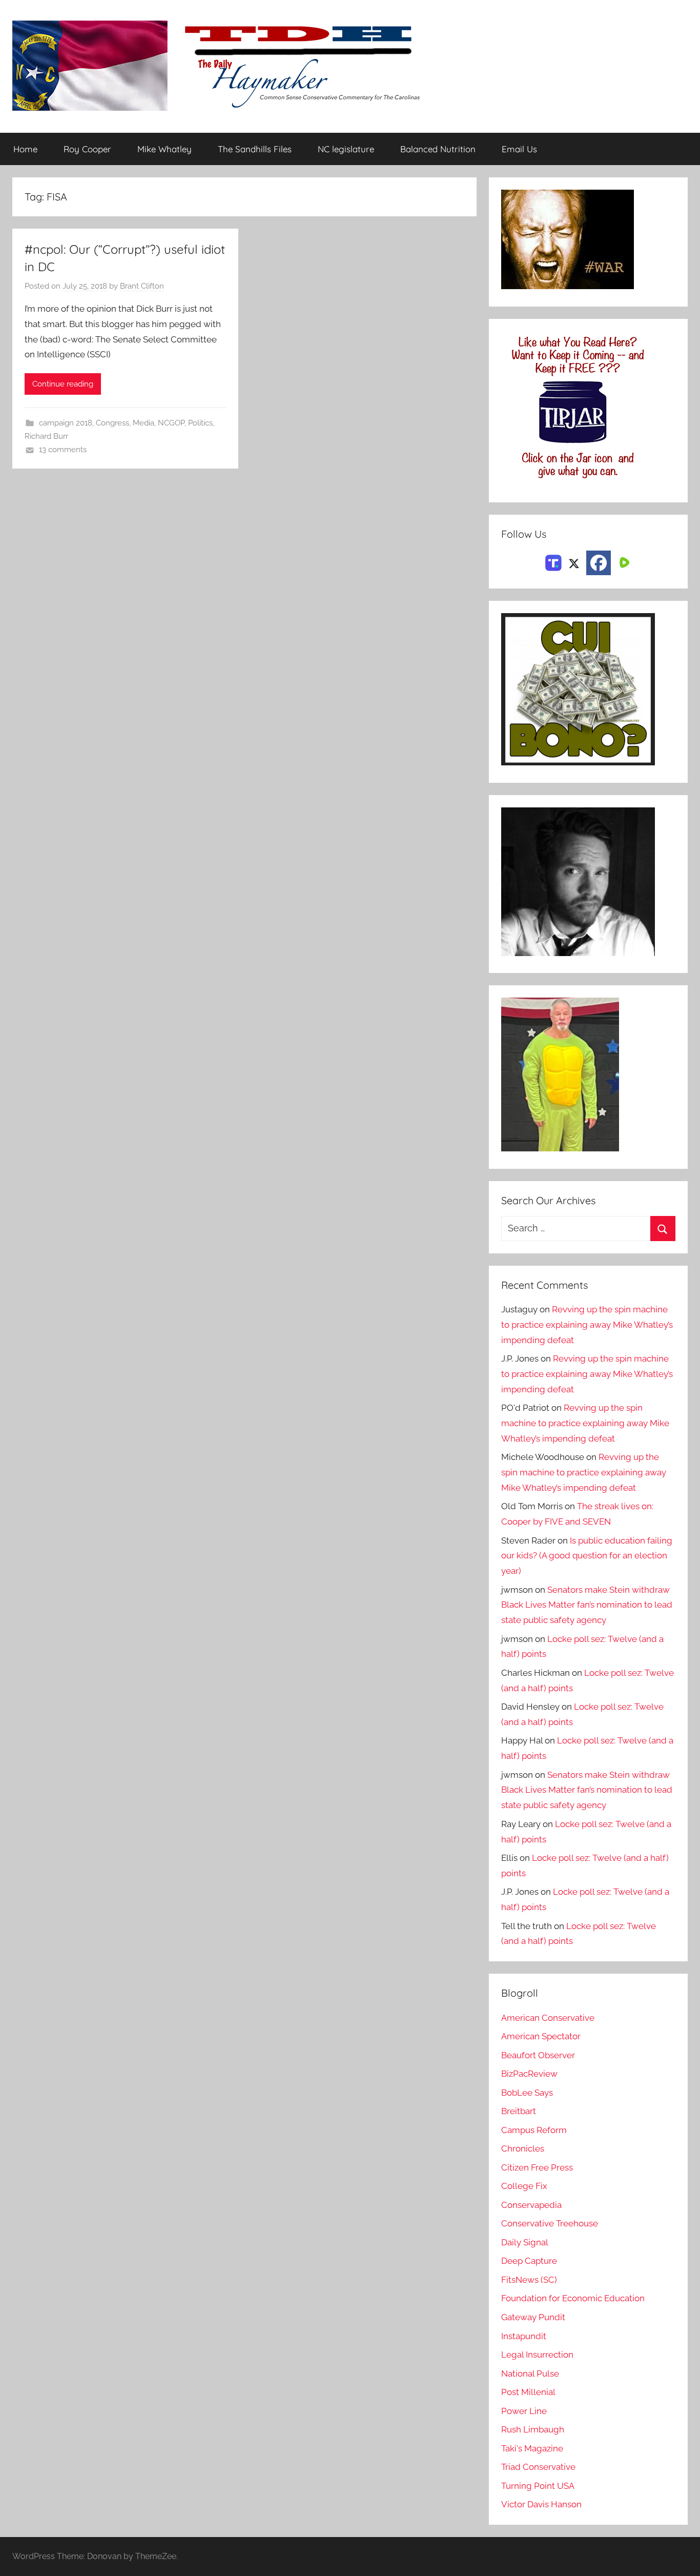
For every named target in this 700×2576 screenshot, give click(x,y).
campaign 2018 (66, 423)
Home (25, 149)
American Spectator (541, 2036)
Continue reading (63, 384)
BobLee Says (527, 2093)
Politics (200, 423)
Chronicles (523, 2148)
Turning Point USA (538, 2486)
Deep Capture (529, 2261)
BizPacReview (529, 2074)
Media (143, 423)
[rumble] (623, 562)
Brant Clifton (142, 286)
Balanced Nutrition (438, 149)
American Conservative (548, 2018)
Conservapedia (531, 2205)
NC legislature (346, 149)
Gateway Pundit (533, 2317)
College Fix (524, 2186)
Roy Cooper (87, 149)
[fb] (599, 563)
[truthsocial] (553, 562)
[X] (574, 562)
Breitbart (519, 2111)
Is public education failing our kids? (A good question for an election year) (587, 1556)
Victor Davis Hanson (541, 2504)
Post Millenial (528, 2392)
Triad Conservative (538, 2467)
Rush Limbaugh (533, 2429)
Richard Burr (46, 436)
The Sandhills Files (255, 149)
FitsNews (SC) (529, 2280)
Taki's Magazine (532, 2448)
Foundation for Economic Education (573, 2298)
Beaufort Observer (538, 2055)
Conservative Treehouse (550, 2223)
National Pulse (530, 2374)
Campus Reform (534, 2130)
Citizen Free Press (537, 2167)
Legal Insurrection (537, 2355)
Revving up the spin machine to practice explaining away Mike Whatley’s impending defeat (587, 1325)
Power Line (524, 2411)
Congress (112, 423)
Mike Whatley (164, 149)
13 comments (63, 450)
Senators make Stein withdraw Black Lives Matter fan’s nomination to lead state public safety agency (587, 1605)
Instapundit (524, 2336)
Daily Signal (525, 2242)
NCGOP (171, 423)
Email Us (519, 149)
